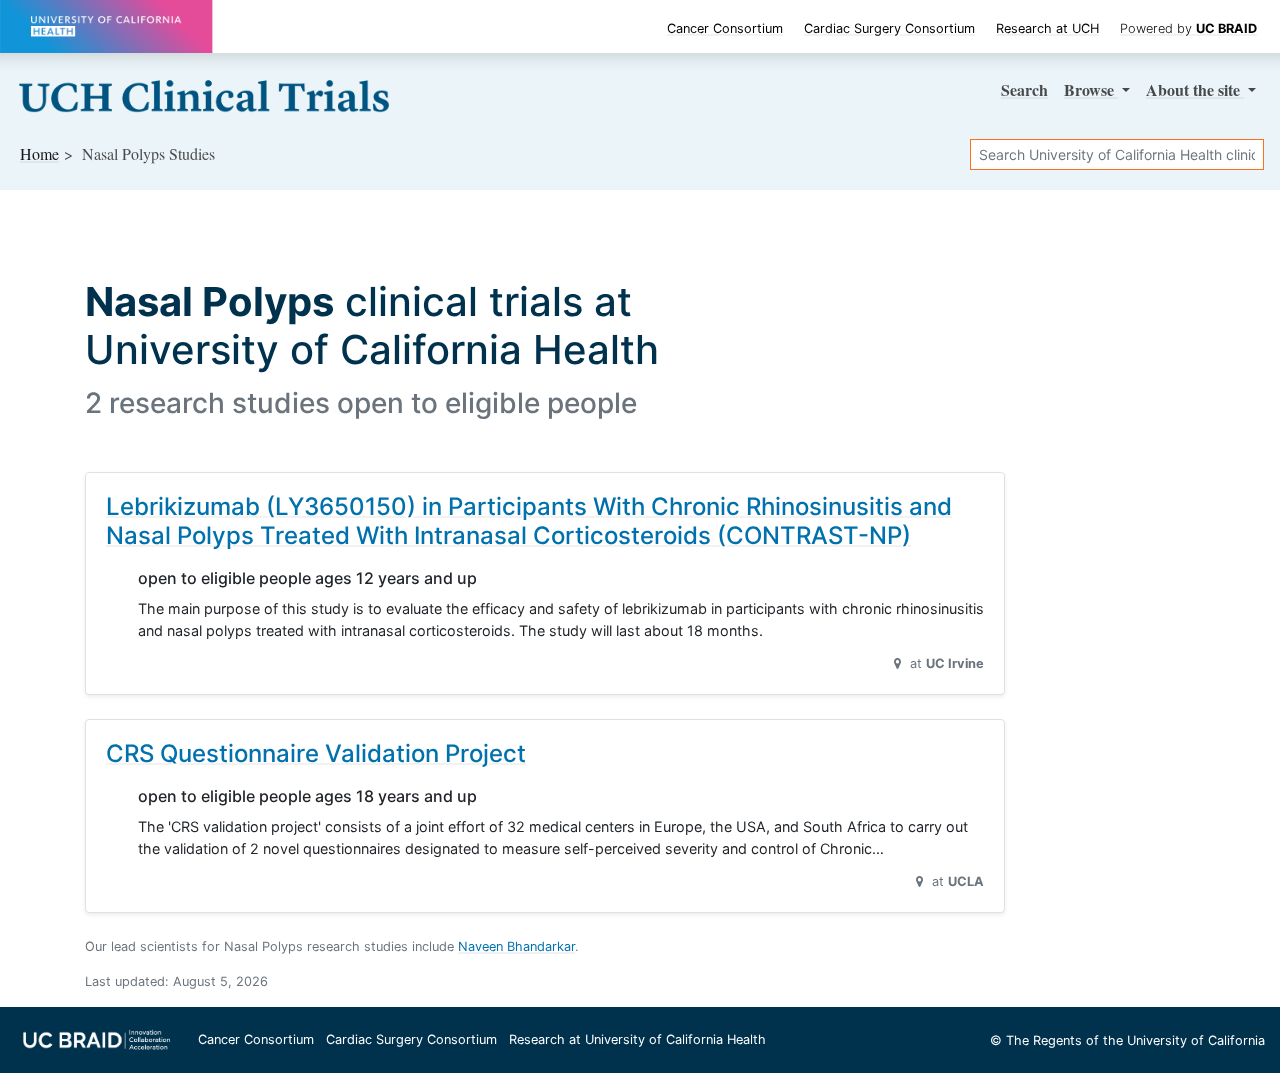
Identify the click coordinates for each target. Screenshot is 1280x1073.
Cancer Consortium (725, 28)
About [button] (1193, 89)
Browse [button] (1091, 89)
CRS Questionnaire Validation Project (316, 753)
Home (39, 153)
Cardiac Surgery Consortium (889, 28)
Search (1024, 89)
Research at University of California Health (637, 1039)
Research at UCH (1047, 28)
